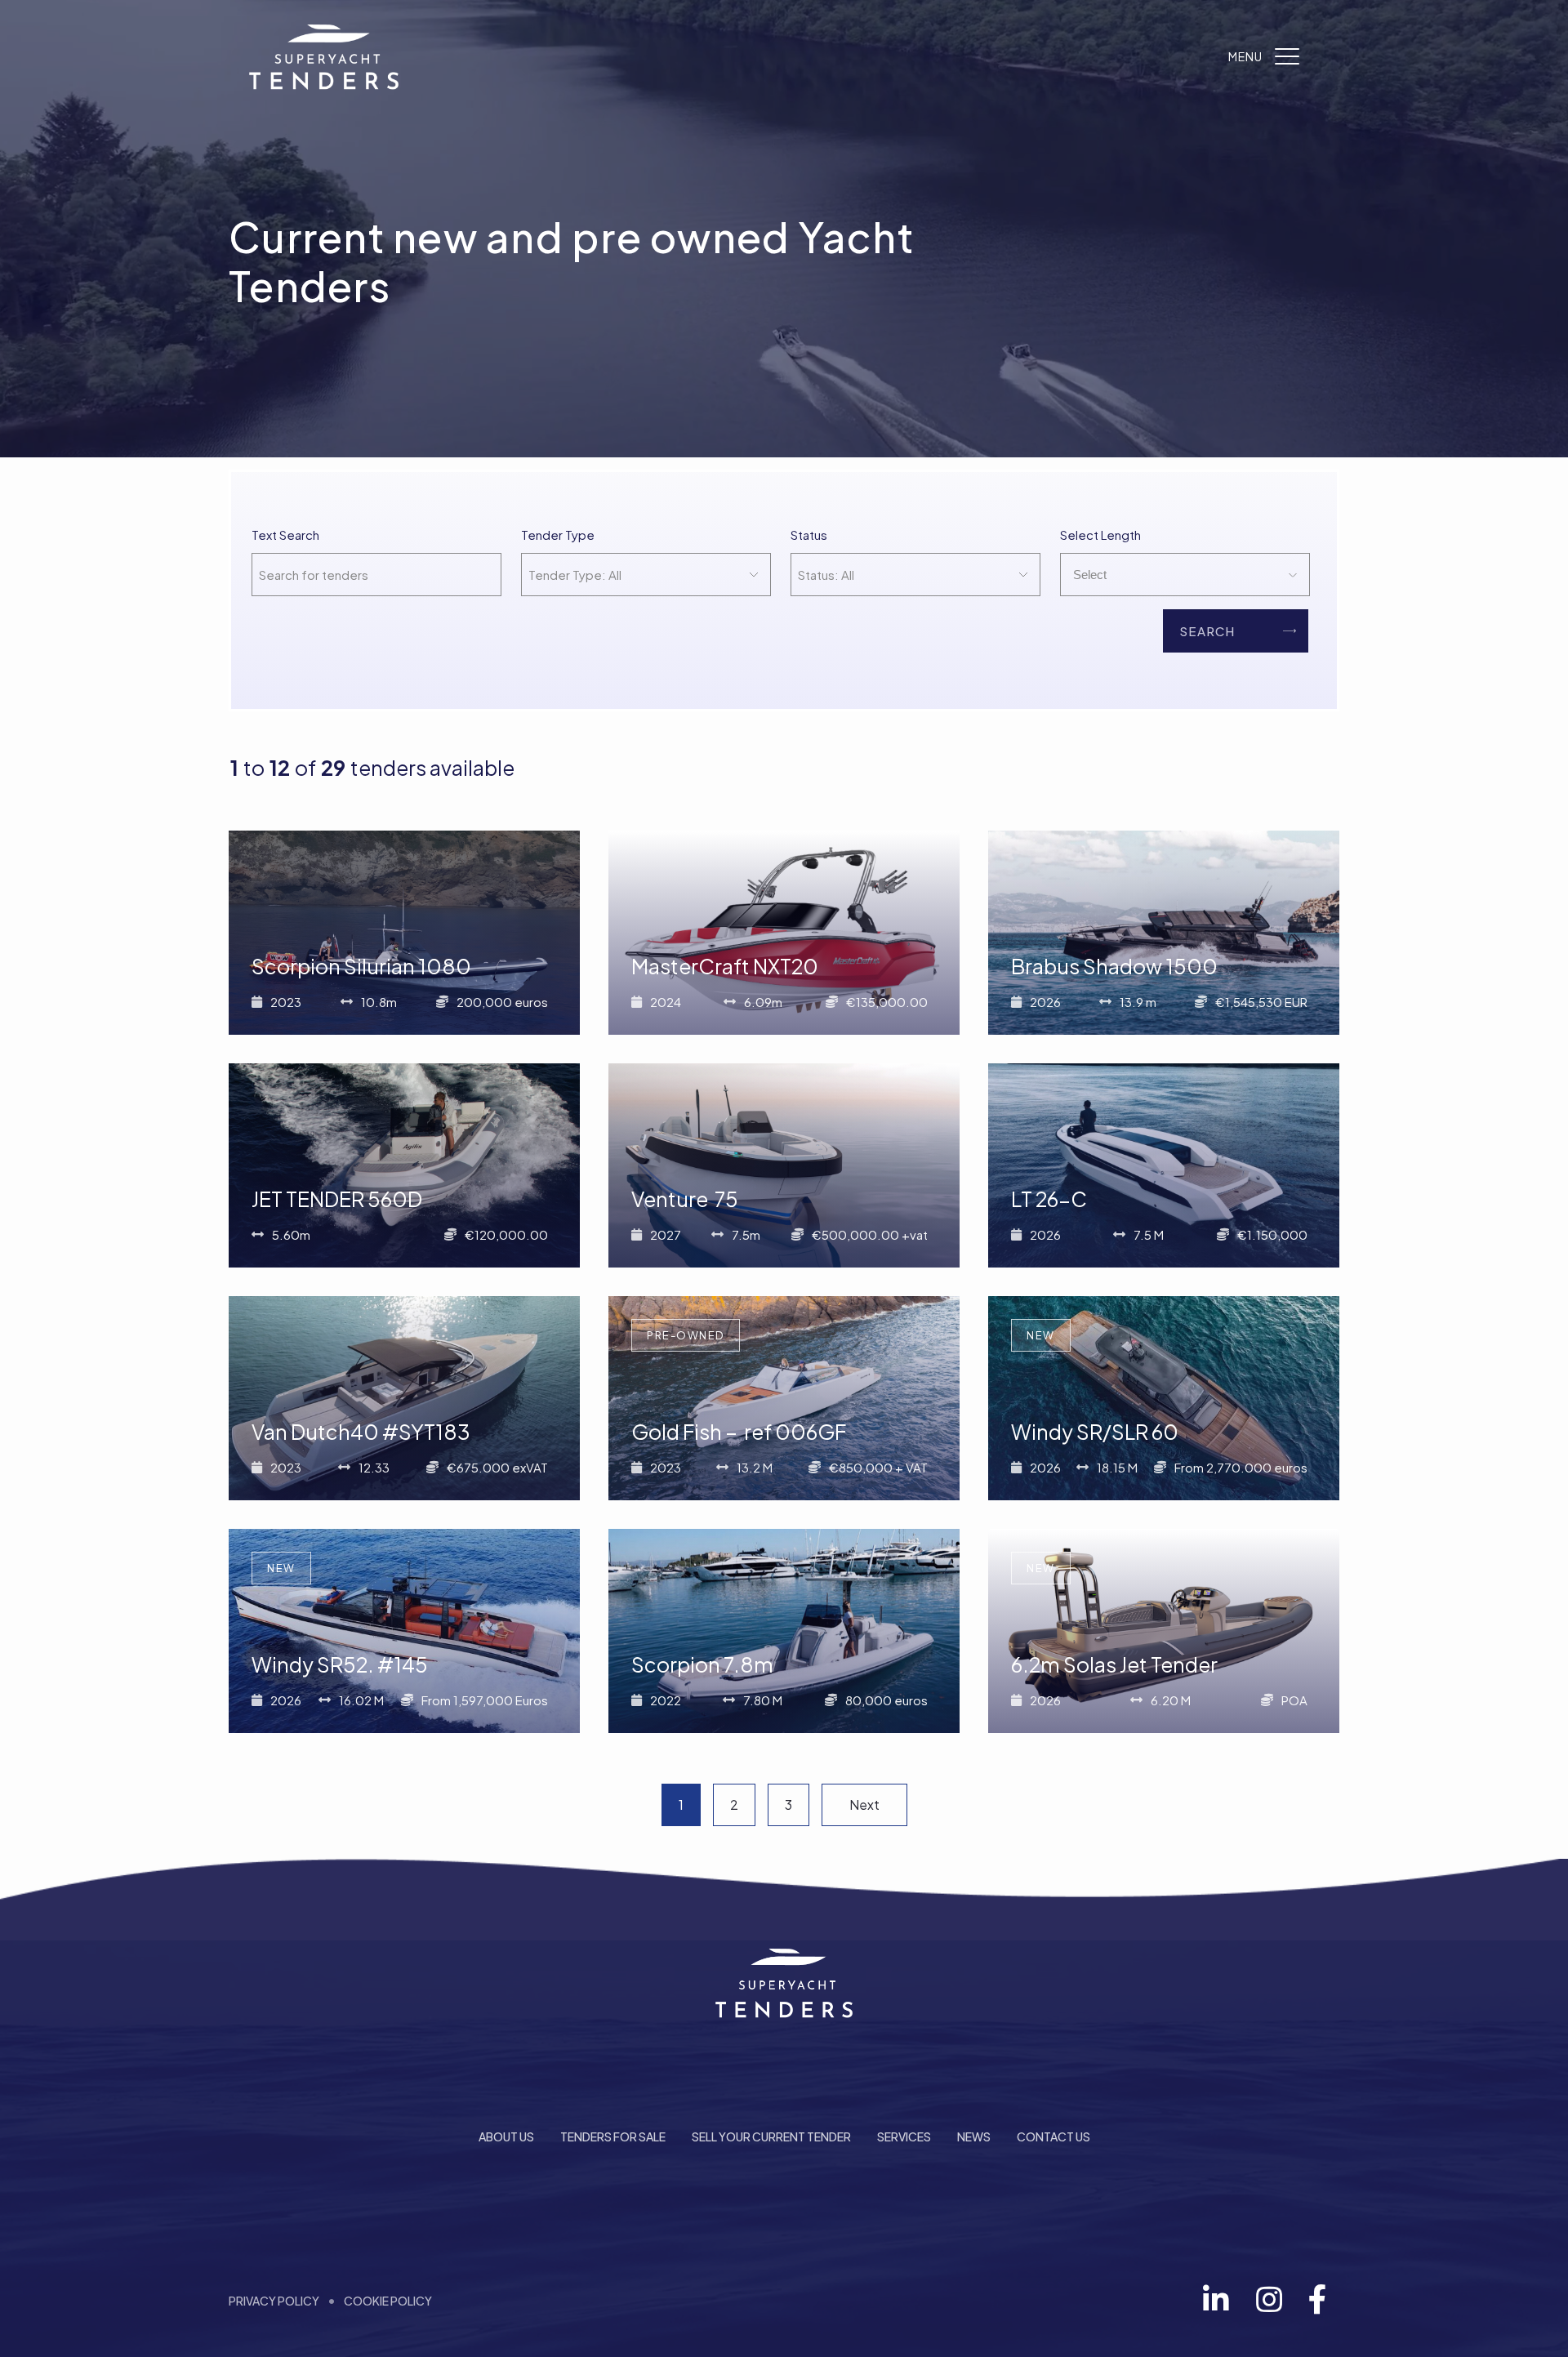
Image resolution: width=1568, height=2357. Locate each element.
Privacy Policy (274, 2301)
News (974, 2136)
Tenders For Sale (613, 2136)
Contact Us (1053, 2136)
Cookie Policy (388, 2301)
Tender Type (558, 535)
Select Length (1100, 535)
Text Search (285, 535)
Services (904, 2136)
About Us (506, 2136)
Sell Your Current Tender (771, 2136)
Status (809, 535)
